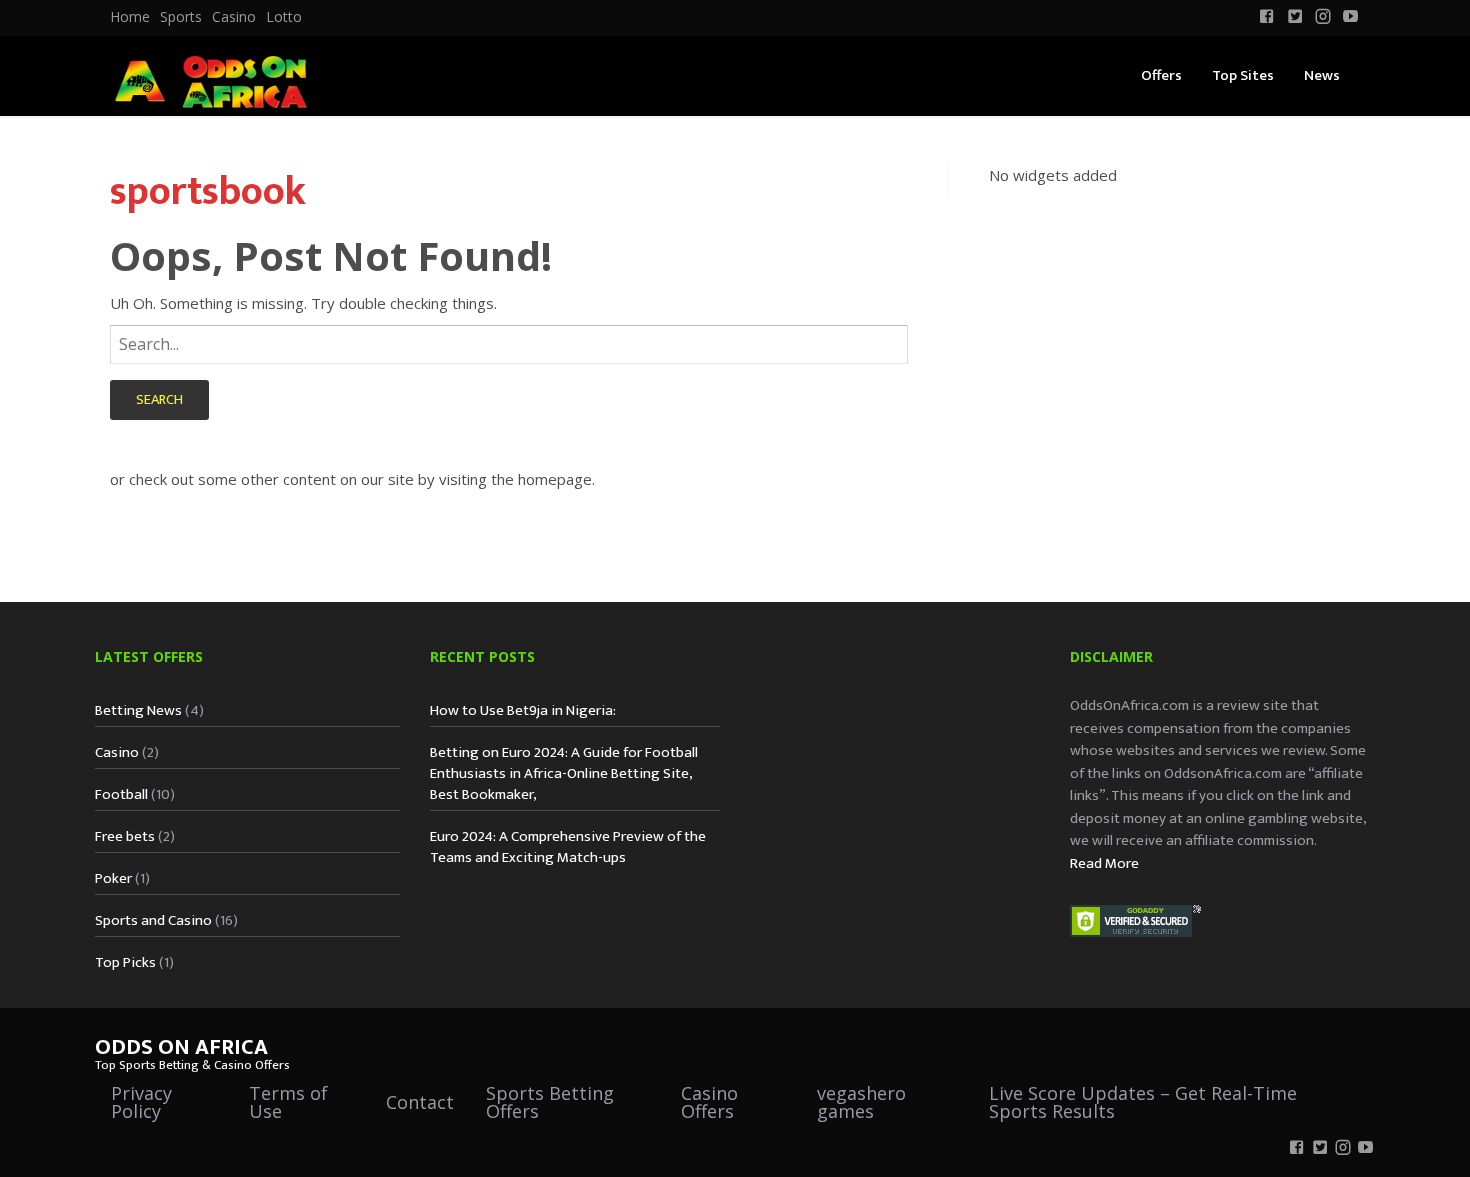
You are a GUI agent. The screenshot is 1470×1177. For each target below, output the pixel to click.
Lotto (284, 17)
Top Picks (125, 962)
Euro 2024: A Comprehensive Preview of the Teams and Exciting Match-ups (568, 847)
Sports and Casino (153, 920)
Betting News (138, 710)
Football (121, 794)
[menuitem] (130, 17)
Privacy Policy (141, 1102)
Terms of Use (288, 1102)
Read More (1104, 863)
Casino (234, 17)
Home (130, 17)
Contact (420, 1102)
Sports (181, 17)
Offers (1161, 75)
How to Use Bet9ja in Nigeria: (523, 710)
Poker (113, 878)
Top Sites (1243, 75)
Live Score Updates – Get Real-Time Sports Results (1143, 1102)
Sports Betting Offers (550, 1102)
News (1322, 75)
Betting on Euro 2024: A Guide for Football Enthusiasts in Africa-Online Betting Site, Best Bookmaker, (564, 773)
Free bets (125, 836)
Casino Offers (709, 1102)
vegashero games (861, 1102)
